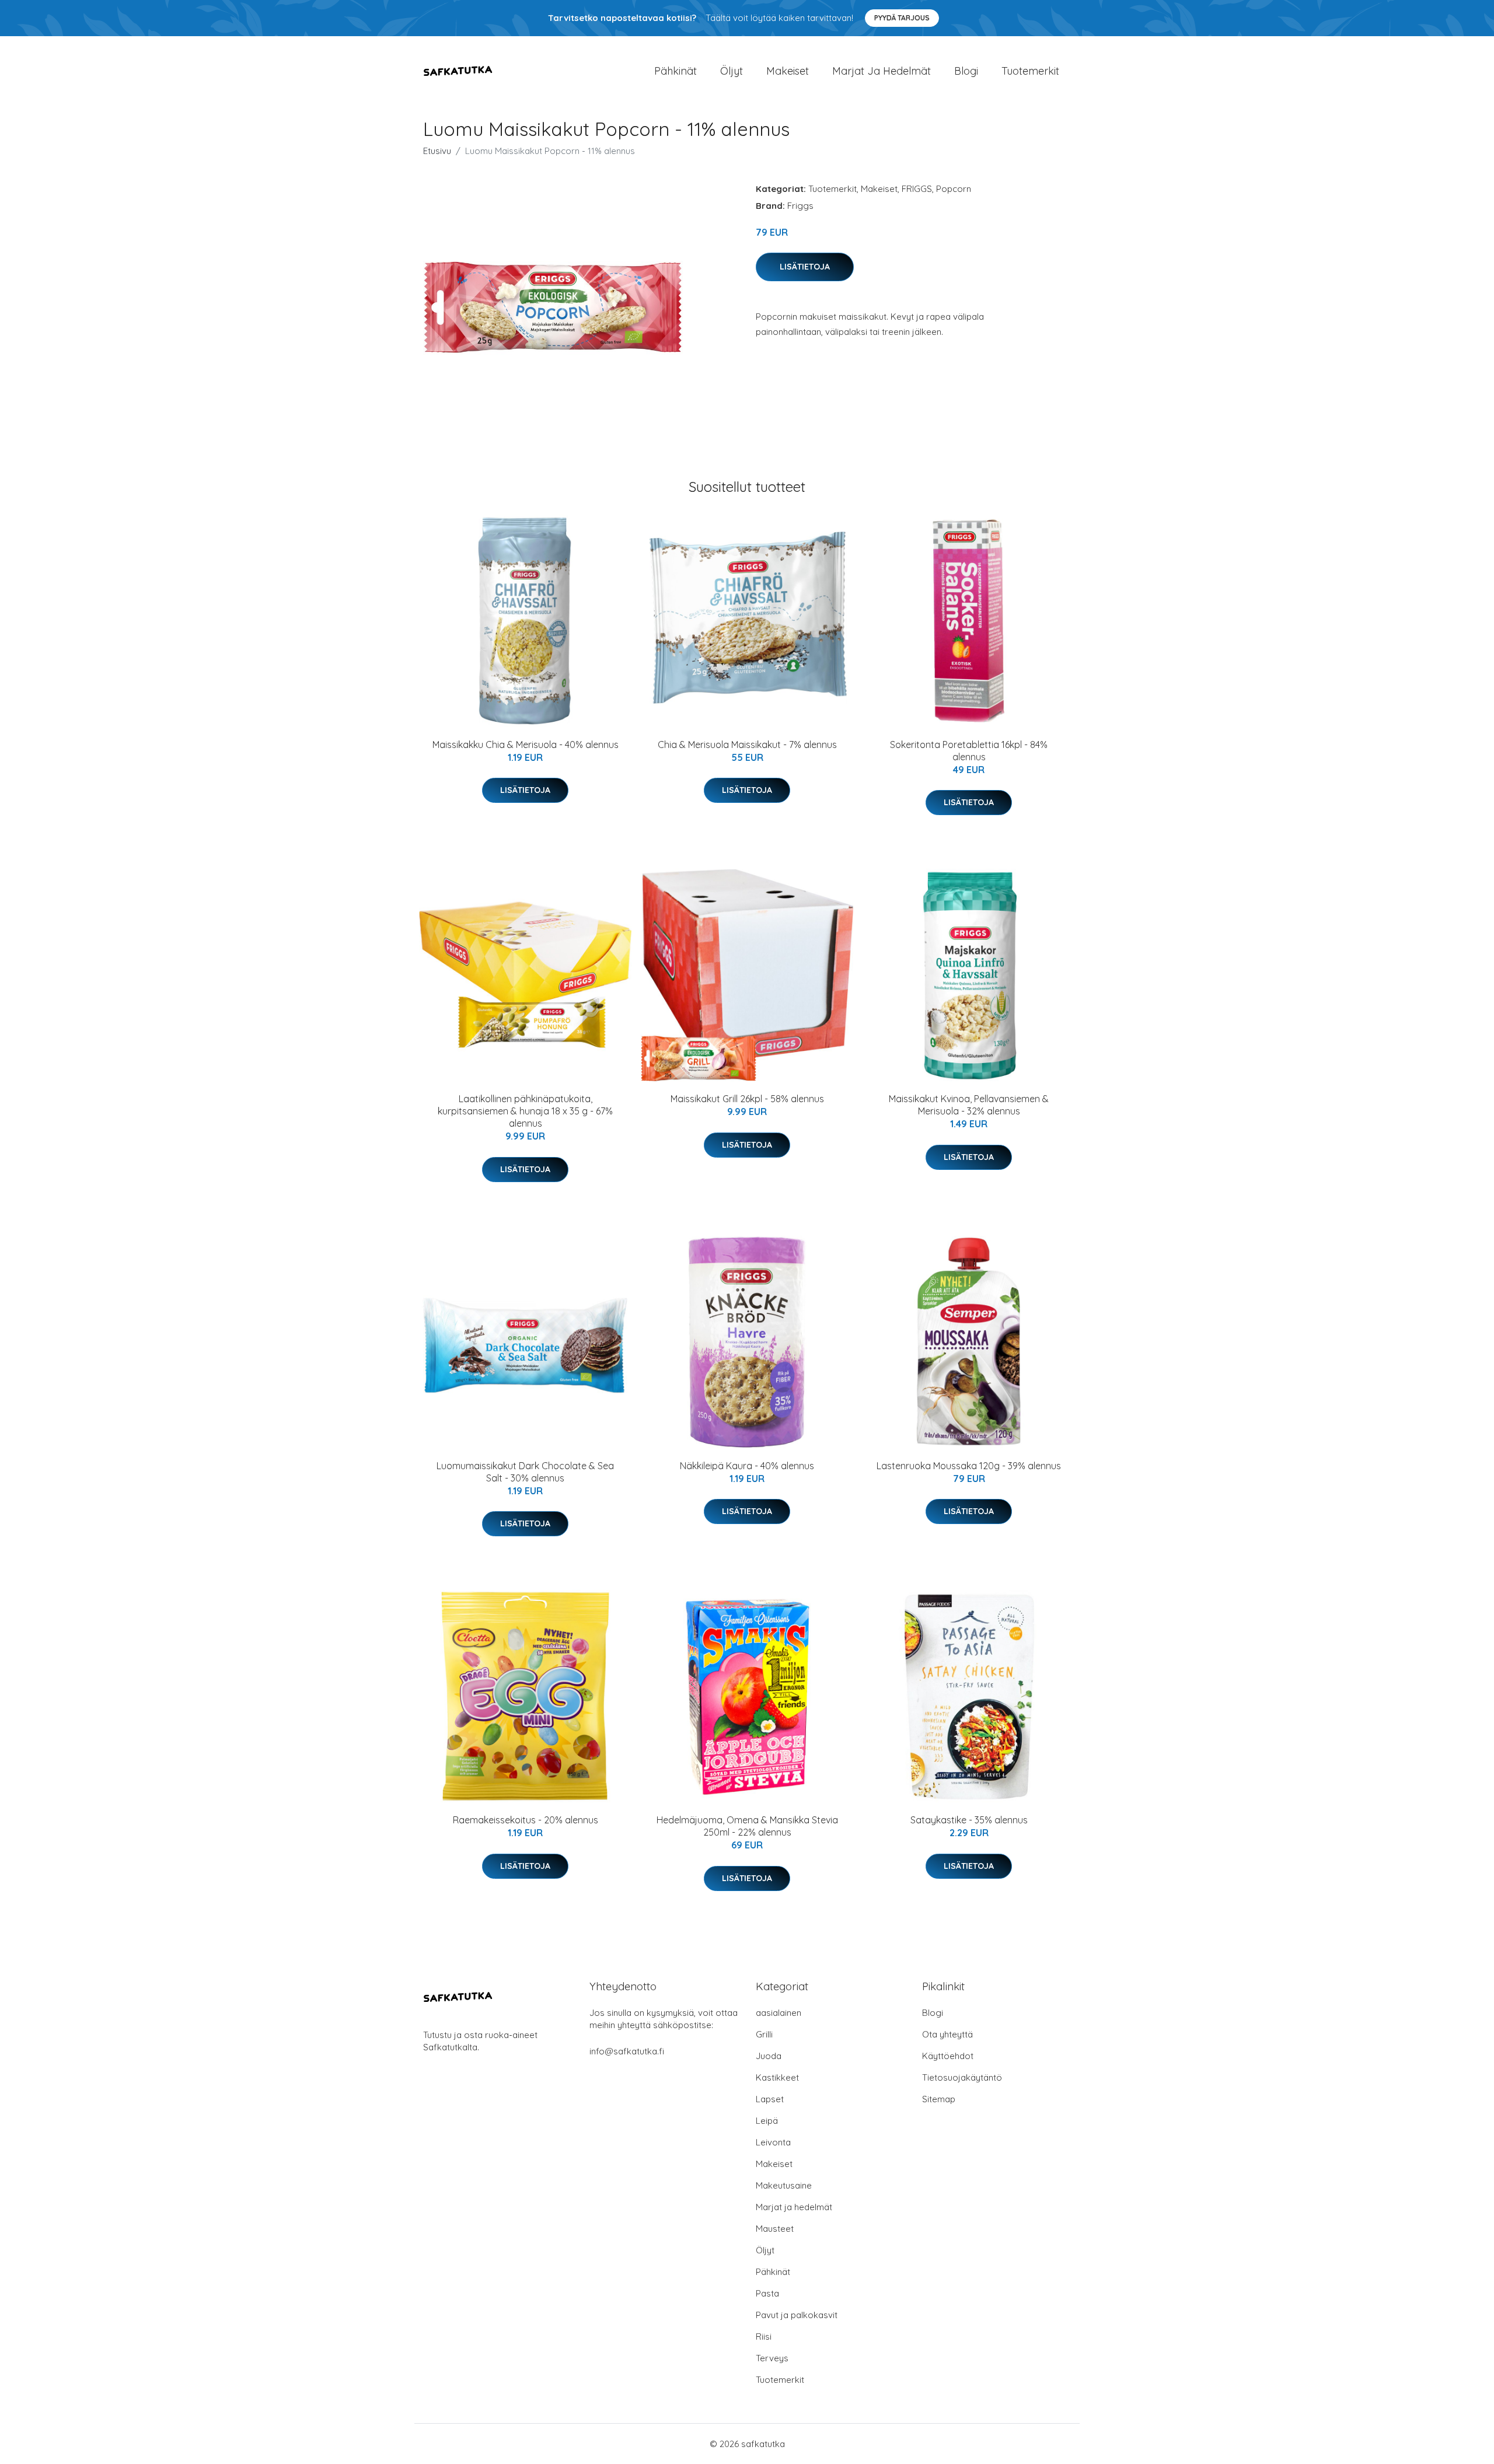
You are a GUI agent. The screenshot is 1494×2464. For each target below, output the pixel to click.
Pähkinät (676, 71)
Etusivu (437, 151)
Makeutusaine (784, 2185)
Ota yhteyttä (947, 2034)
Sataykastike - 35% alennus (969, 1820)
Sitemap (939, 2099)
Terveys (772, 2358)
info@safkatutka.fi (627, 2051)
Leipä (767, 2121)
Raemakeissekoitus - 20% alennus (526, 1820)
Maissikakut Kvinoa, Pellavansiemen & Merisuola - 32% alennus (969, 1105)
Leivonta (773, 2142)
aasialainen (779, 2013)
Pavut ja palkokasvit (797, 2315)
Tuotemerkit (1030, 71)
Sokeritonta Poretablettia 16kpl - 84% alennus (969, 751)
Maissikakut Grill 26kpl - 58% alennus (747, 1099)
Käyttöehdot (948, 2056)
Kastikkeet (777, 2077)
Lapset (770, 2099)
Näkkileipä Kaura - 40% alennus (747, 1466)
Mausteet (775, 2229)
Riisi (764, 2337)
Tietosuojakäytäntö (962, 2077)
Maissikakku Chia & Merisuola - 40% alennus (526, 745)
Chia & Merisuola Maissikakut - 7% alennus (747, 745)
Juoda (769, 2056)
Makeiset (788, 71)
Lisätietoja (805, 267)
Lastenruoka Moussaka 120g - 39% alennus (969, 1466)
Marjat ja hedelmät (882, 71)
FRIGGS (917, 189)
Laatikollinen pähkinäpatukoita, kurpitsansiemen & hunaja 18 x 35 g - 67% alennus (525, 1111)
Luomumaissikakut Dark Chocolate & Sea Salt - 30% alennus (525, 1472)
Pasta (767, 2293)
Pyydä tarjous (902, 18)
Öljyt (732, 71)
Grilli (764, 2034)
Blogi (966, 71)
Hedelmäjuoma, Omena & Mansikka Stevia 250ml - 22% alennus (747, 1826)
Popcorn (954, 189)
